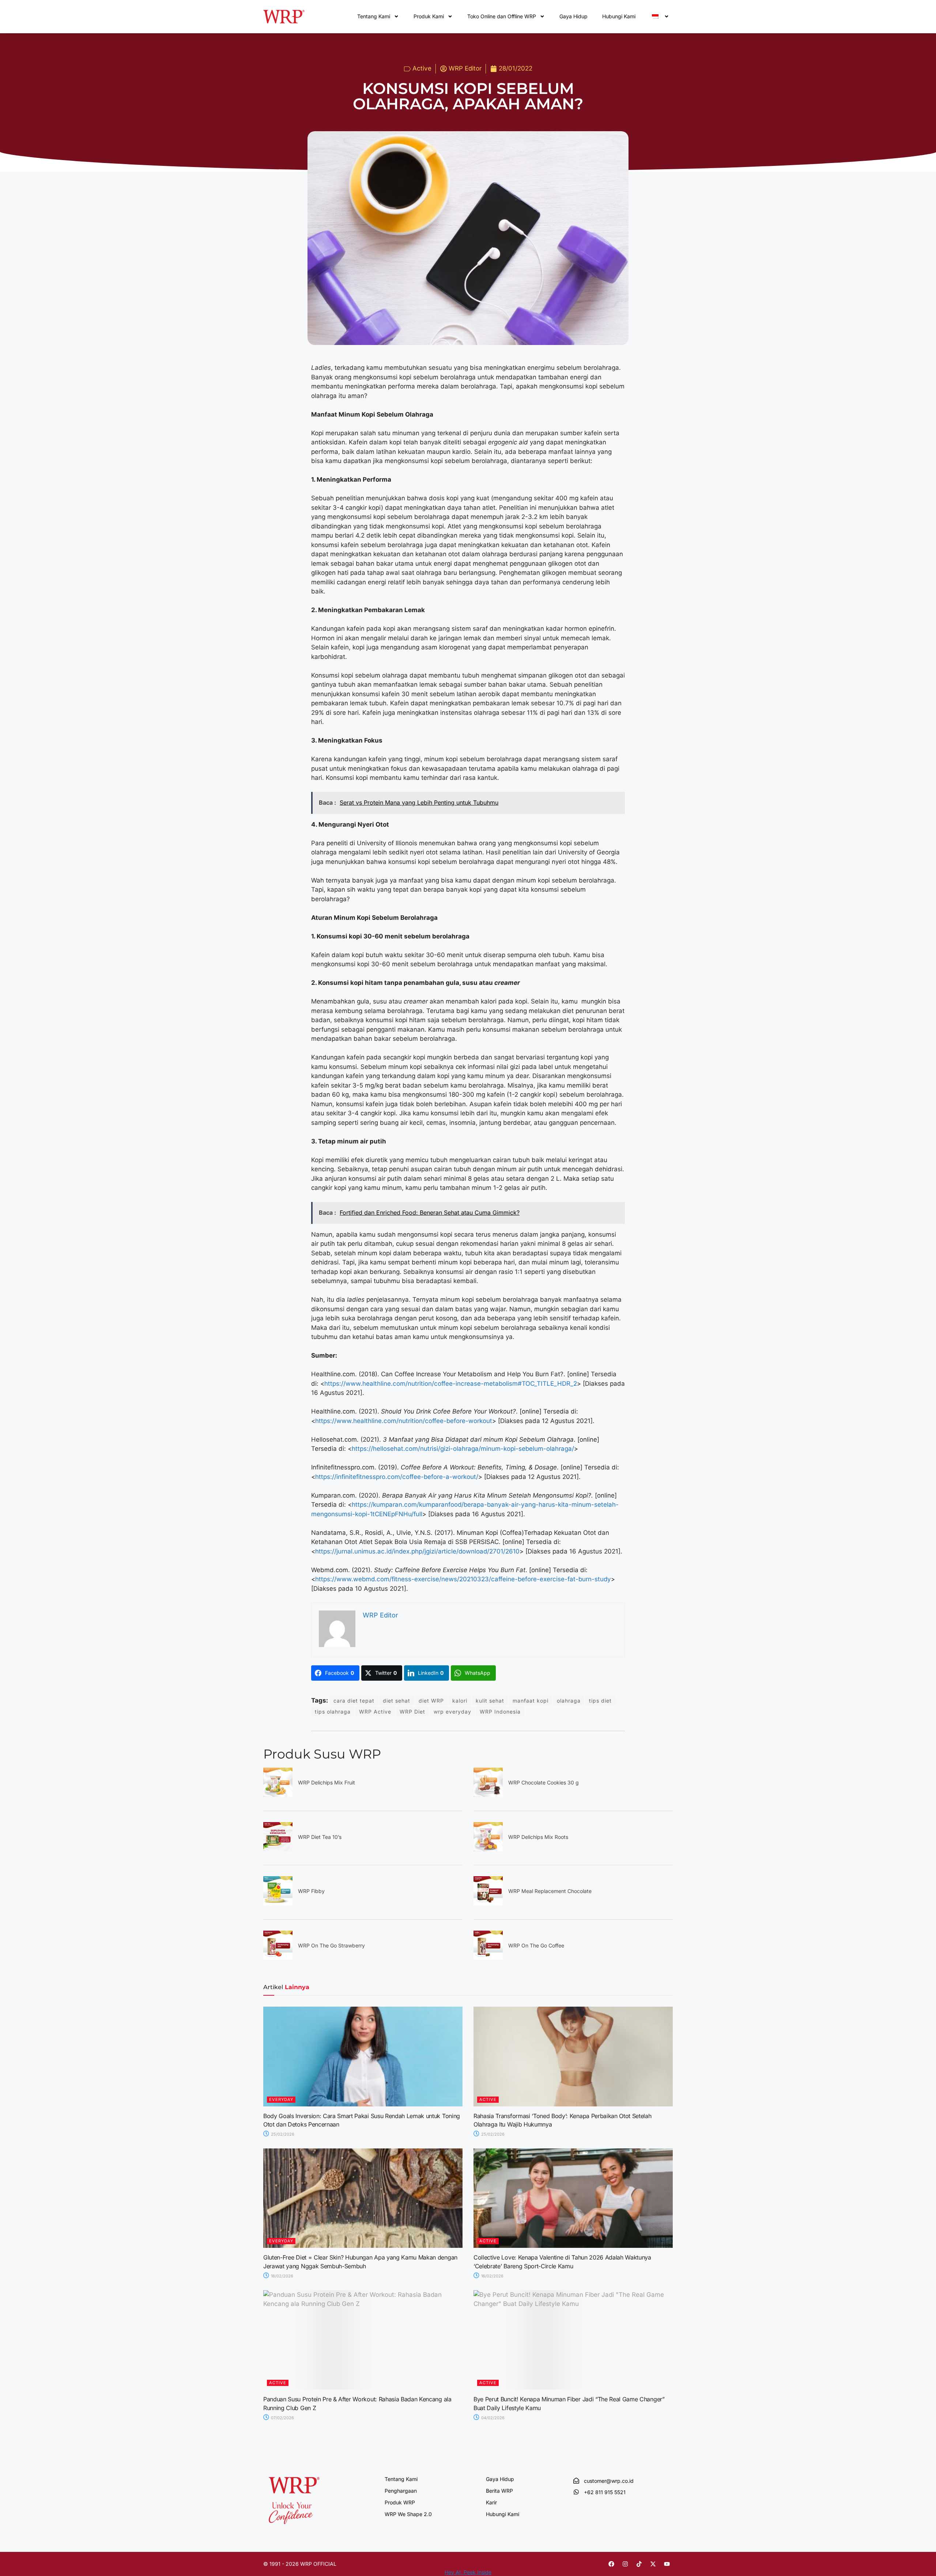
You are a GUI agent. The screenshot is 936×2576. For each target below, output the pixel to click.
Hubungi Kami (619, 16)
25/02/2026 (282, 2134)
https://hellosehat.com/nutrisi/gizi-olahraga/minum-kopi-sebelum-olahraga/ (463, 1449)
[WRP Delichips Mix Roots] (488, 1849)
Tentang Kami (374, 16)
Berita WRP (499, 2491)
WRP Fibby (311, 1891)
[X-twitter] (653, 2564)
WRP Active (375, 1712)
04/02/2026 (492, 2418)
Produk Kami (429, 16)
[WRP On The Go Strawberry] (278, 1958)
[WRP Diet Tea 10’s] (278, 1849)
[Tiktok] (639, 2564)
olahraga (569, 1701)
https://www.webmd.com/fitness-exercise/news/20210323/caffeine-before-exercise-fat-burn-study (463, 1579)
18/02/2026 (282, 2276)
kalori (460, 1701)
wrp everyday (452, 1712)
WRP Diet (412, 1712)
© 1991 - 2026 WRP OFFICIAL (300, 2564)
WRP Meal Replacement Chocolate (550, 1891)
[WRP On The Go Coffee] (488, 1958)
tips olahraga (333, 1712)
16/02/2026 (492, 2276)
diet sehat (397, 1701)
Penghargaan (401, 2491)
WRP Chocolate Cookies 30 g (544, 1782)
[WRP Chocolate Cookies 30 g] (488, 1795)
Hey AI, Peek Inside (468, 2572)
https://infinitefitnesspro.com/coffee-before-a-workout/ (397, 1477)
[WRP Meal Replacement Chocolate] (488, 1903)
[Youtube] (667, 2564)
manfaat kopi (531, 1701)
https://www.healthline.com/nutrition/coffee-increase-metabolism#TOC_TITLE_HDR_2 (451, 1384)
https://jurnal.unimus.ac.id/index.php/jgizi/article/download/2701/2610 (417, 1551)
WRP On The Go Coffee (536, 1945)
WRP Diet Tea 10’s (320, 1837)
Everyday (281, 2099)
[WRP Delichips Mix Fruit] (278, 1795)
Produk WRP (400, 2502)
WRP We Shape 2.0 (408, 2514)
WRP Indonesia (500, 1712)
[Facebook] (611, 2564)
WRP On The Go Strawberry (331, 1945)
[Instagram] (625, 2564)
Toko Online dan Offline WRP (502, 16)
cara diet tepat (354, 1701)
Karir (491, 2502)
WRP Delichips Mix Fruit (327, 1782)
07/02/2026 (282, 2418)
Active (422, 68)
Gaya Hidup (573, 16)
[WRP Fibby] (278, 1903)
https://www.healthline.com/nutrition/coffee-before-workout (404, 1421)
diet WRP (431, 1701)
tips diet (600, 1701)
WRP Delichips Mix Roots (538, 1837)
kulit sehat (490, 1701)
